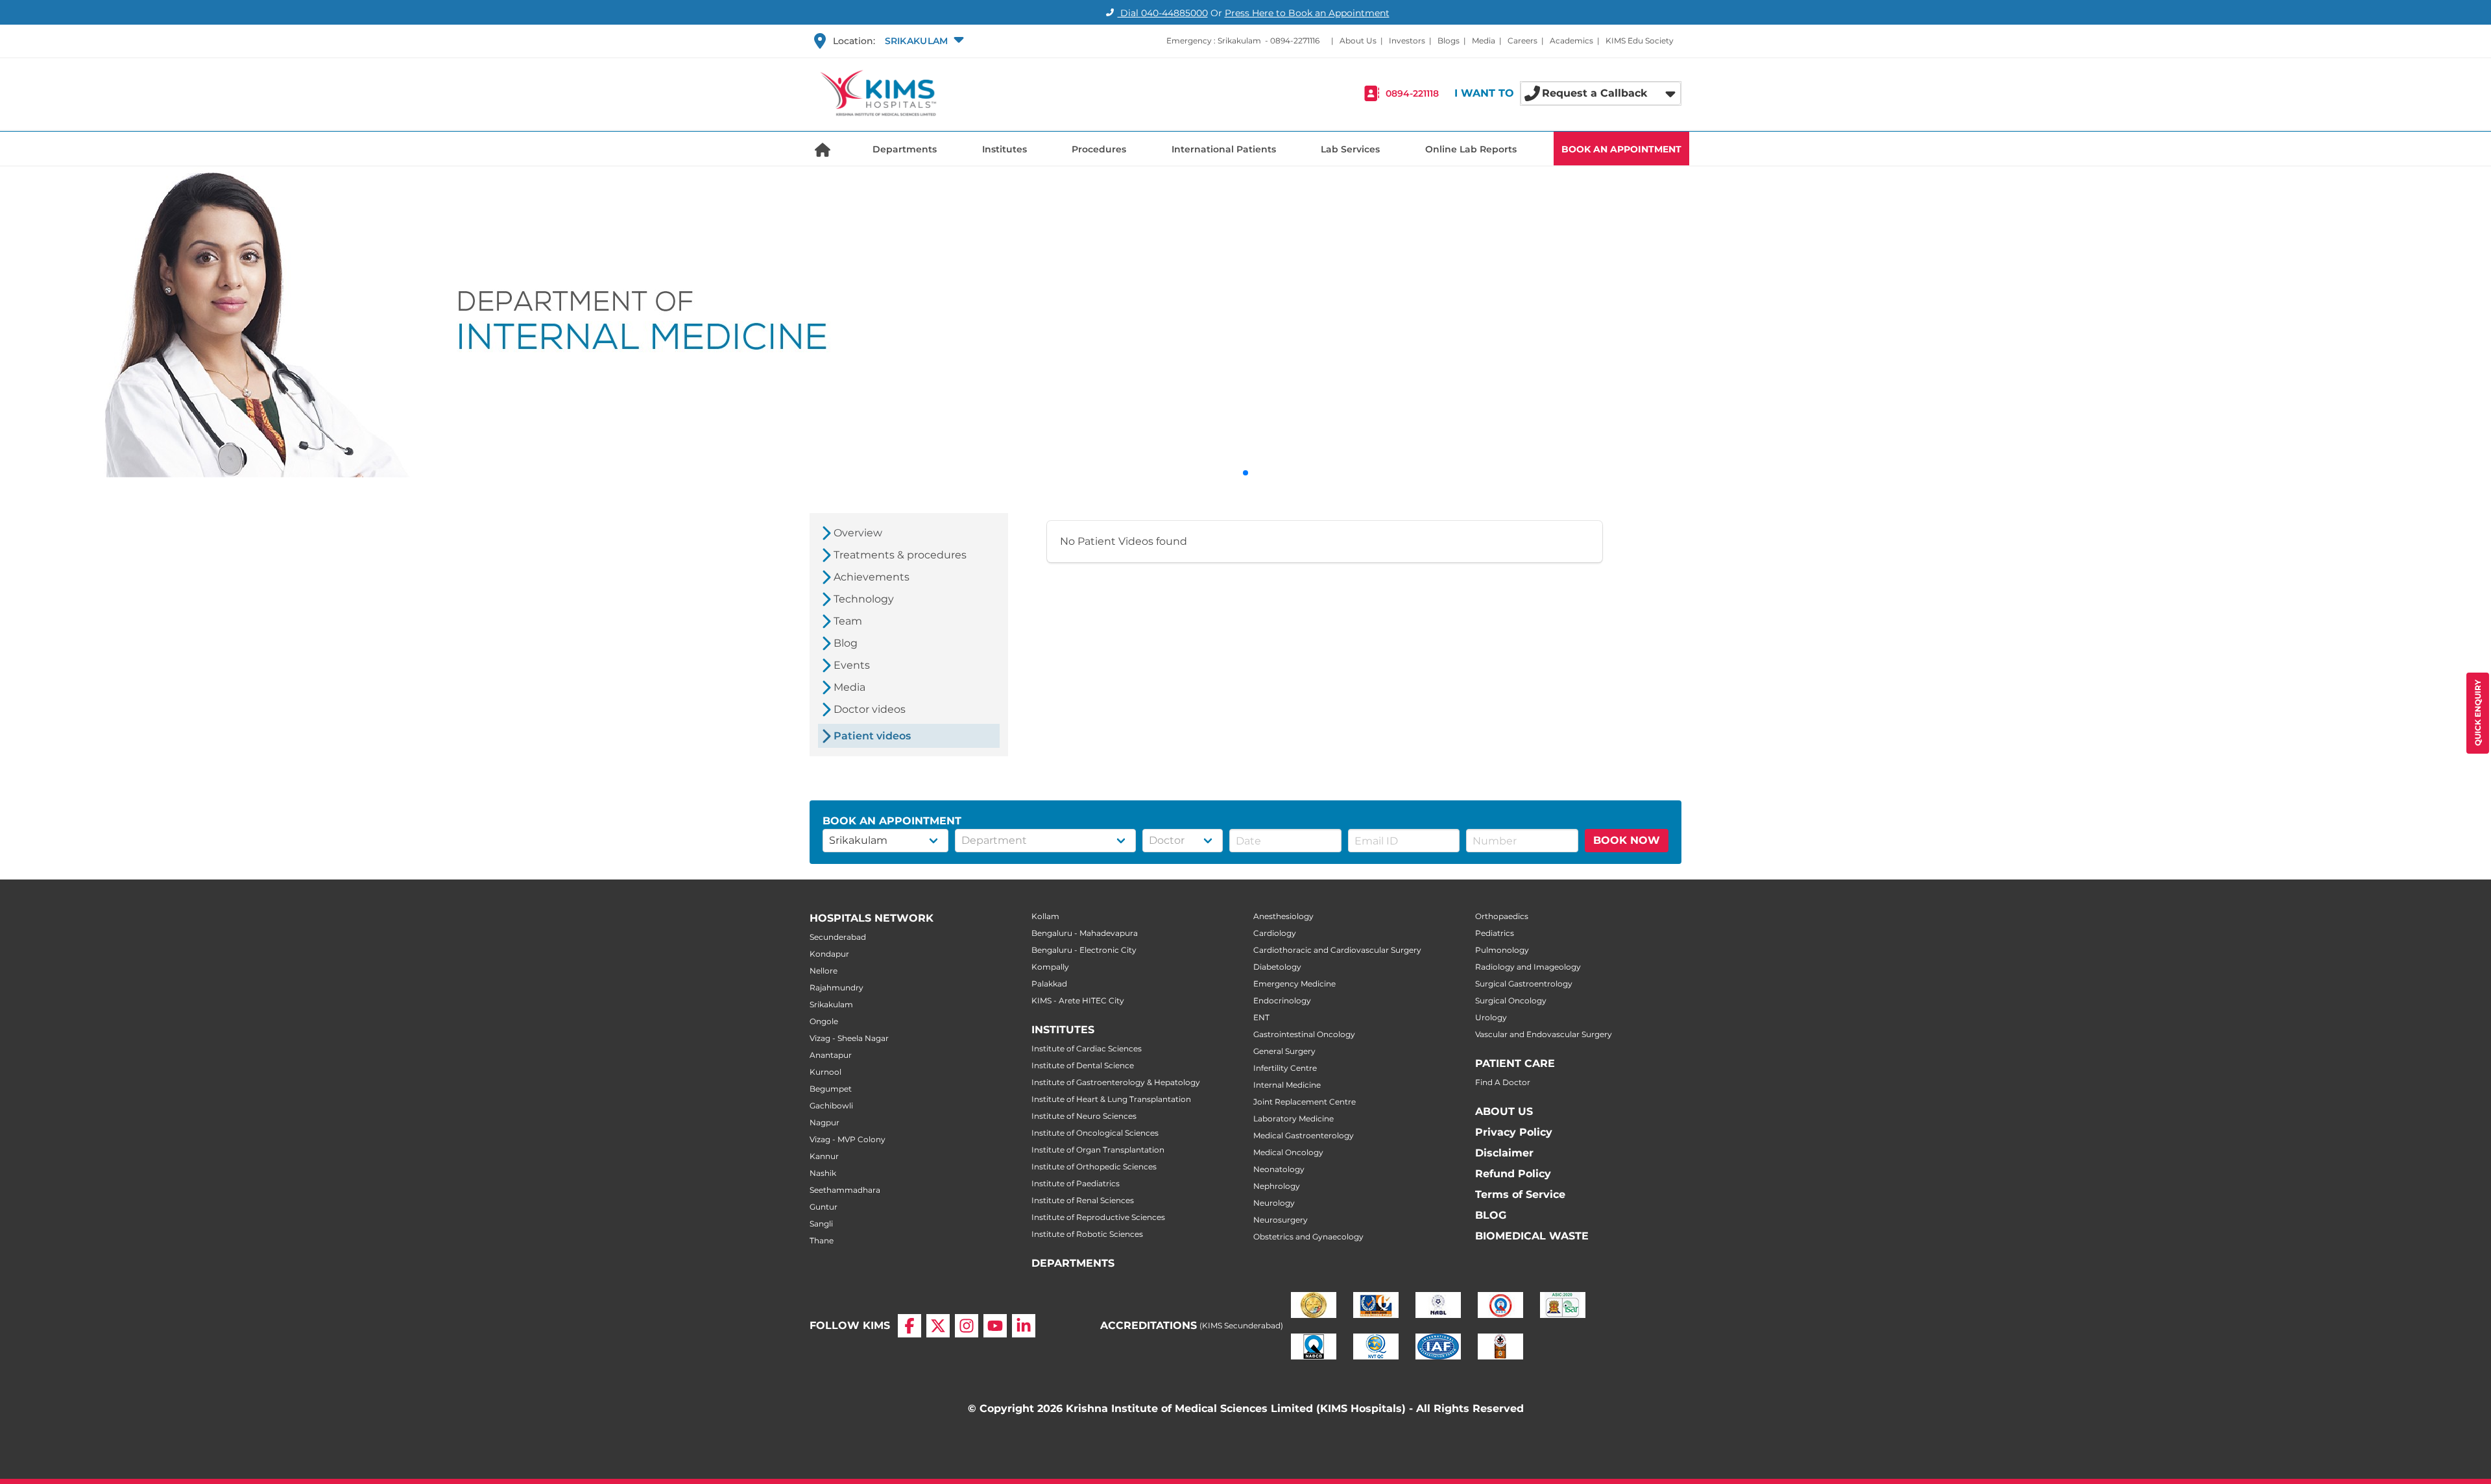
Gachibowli (831, 1106)
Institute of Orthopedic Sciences (1094, 1167)
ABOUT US (1504, 1111)
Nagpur (824, 1122)
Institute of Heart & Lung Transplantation (1111, 1099)
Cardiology (1275, 933)
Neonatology (1279, 1169)
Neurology (1274, 1203)
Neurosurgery (1281, 1220)
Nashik (823, 1173)
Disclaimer (1504, 1153)
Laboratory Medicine (1294, 1119)
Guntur (824, 1207)
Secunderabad (838, 937)
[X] (938, 1326)
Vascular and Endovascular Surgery (1544, 1034)
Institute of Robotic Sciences (1087, 1234)
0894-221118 (1412, 93)
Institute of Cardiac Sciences (1087, 1048)
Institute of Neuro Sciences (1084, 1116)
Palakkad (1049, 984)
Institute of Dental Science (1083, 1065)
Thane (822, 1240)
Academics (1571, 41)
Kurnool (825, 1072)
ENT (1261, 1017)
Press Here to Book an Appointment (1307, 13)
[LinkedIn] (1024, 1326)
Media (1484, 41)
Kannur (824, 1156)
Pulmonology (1502, 950)
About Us (1358, 41)
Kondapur (829, 954)
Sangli (821, 1224)
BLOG (1491, 1215)
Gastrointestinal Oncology (1304, 1034)
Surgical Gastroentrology (1524, 984)
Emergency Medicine (1294, 984)
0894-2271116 (1295, 41)
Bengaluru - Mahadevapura (1085, 933)
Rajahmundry (836, 987)
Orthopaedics (1502, 916)
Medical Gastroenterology (1304, 1135)
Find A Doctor (1503, 1082)
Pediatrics (1495, 933)
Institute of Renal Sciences (1083, 1200)
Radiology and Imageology (1528, 967)
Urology (1491, 1017)
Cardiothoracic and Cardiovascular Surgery (1337, 950)
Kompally (1050, 967)
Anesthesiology (1283, 916)
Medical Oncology (1288, 1152)
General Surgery (1284, 1051)
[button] (923, 41)
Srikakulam (831, 1004)
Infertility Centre (1285, 1068)
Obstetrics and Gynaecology (1308, 1237)
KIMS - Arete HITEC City (1078, 1000)
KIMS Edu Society (1640, 41)
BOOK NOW (1627, 840)
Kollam (1045, 916)
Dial (1163, 13)
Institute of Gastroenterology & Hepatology (1116, 1082)
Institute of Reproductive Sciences (1098, 1217)
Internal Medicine (1287, 1085)
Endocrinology (1282, 1000)
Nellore (824, 971)
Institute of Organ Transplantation (1098, 1150)
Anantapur (831, 1055)
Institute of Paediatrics (1076, 1183)
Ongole (824, 1021)
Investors (1407, 41)
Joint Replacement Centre (1305, 1102)
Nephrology (1277, 1186)
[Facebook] (909, 1326)
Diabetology (1277, 967)
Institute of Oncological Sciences (1095, 1133)
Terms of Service (1520, 1194)
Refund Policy (1513, 1174)
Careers (1522, 41)
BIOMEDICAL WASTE (1532, 1236)
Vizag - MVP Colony (848, 1139)
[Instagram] (967, 1326)
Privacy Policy (1514, 1132)
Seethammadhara (845, 1190)
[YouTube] (995, 1326)
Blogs (1449, 41)
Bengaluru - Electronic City (1084, 950)
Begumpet (831, 1089)
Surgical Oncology (1511, 1000)
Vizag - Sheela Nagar (849, 1038)
